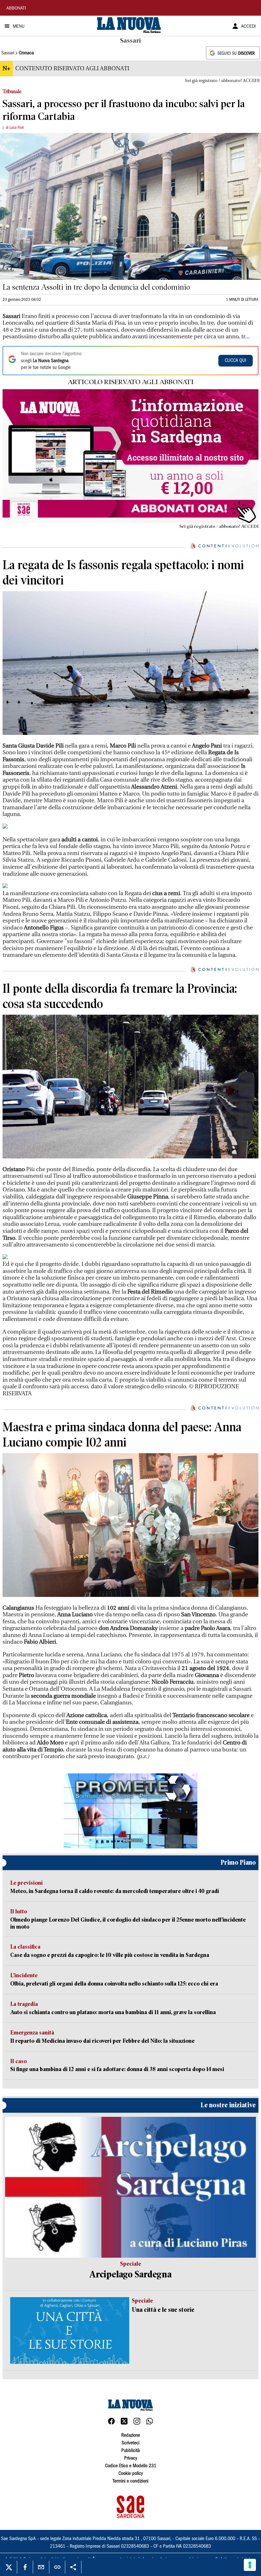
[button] (130, 1811)
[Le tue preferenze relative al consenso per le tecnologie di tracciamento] (250, 2565)
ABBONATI (16, 9)
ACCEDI (248, 27)
